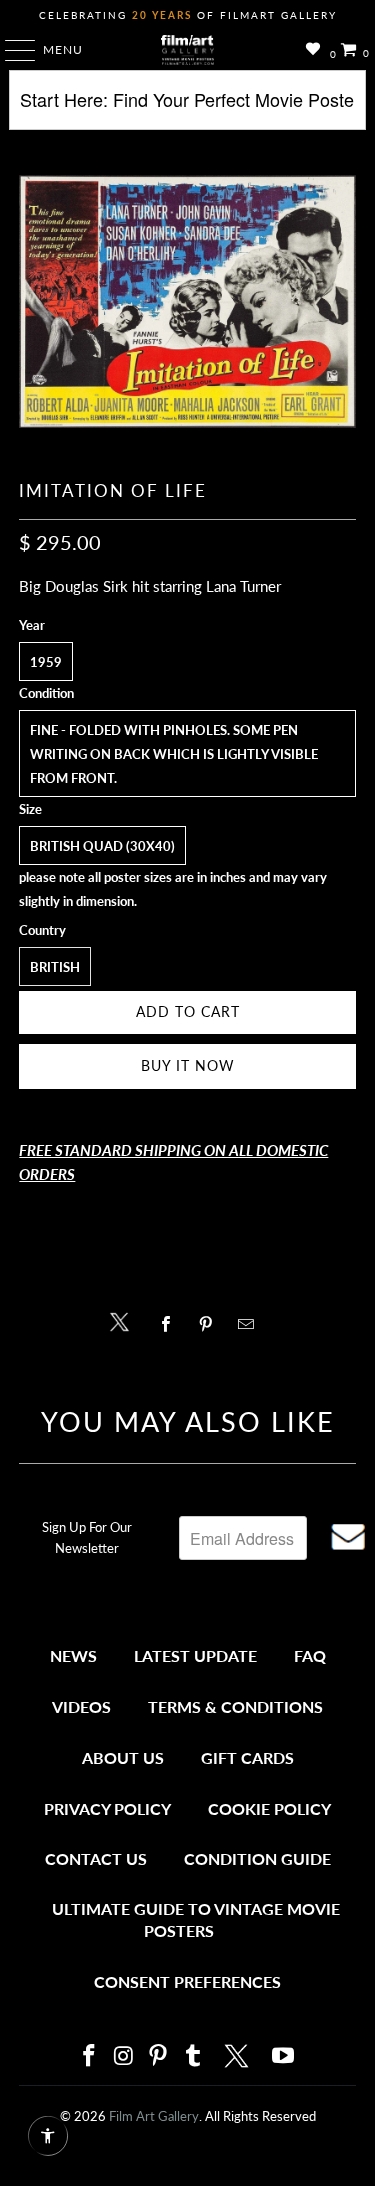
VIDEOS (81, 1706)
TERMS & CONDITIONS (235, 1706)
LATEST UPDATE (195, 1655)
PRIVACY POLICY (107, 1808)
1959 (46, 662)
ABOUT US (123, 1757)
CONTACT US (96, 1858)
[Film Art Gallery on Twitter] (239, 2056)
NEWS (73, 1655)
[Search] (187, 107)
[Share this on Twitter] (124, 1320)
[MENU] (10, 50)
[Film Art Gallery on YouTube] (284, 2056)
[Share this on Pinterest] (211, 1324)
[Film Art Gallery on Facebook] (90, 2056)
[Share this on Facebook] (171, 1324)
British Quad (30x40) (102, 846)
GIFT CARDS (247, 1757)
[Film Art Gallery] (188, 50)
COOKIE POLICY (269, 1808)
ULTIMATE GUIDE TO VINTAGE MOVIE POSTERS (196, 1919)
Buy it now (188, 1065)
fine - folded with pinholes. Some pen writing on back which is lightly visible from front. (174, 754)
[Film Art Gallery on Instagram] (124, 2056)
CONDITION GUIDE (257, 1858)
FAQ (310, 1655)
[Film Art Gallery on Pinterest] (159, 2056)
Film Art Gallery (154, 2116)
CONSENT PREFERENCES (187, 1981)
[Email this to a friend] (251, 1324)
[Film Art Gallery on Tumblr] (194, 2056)
